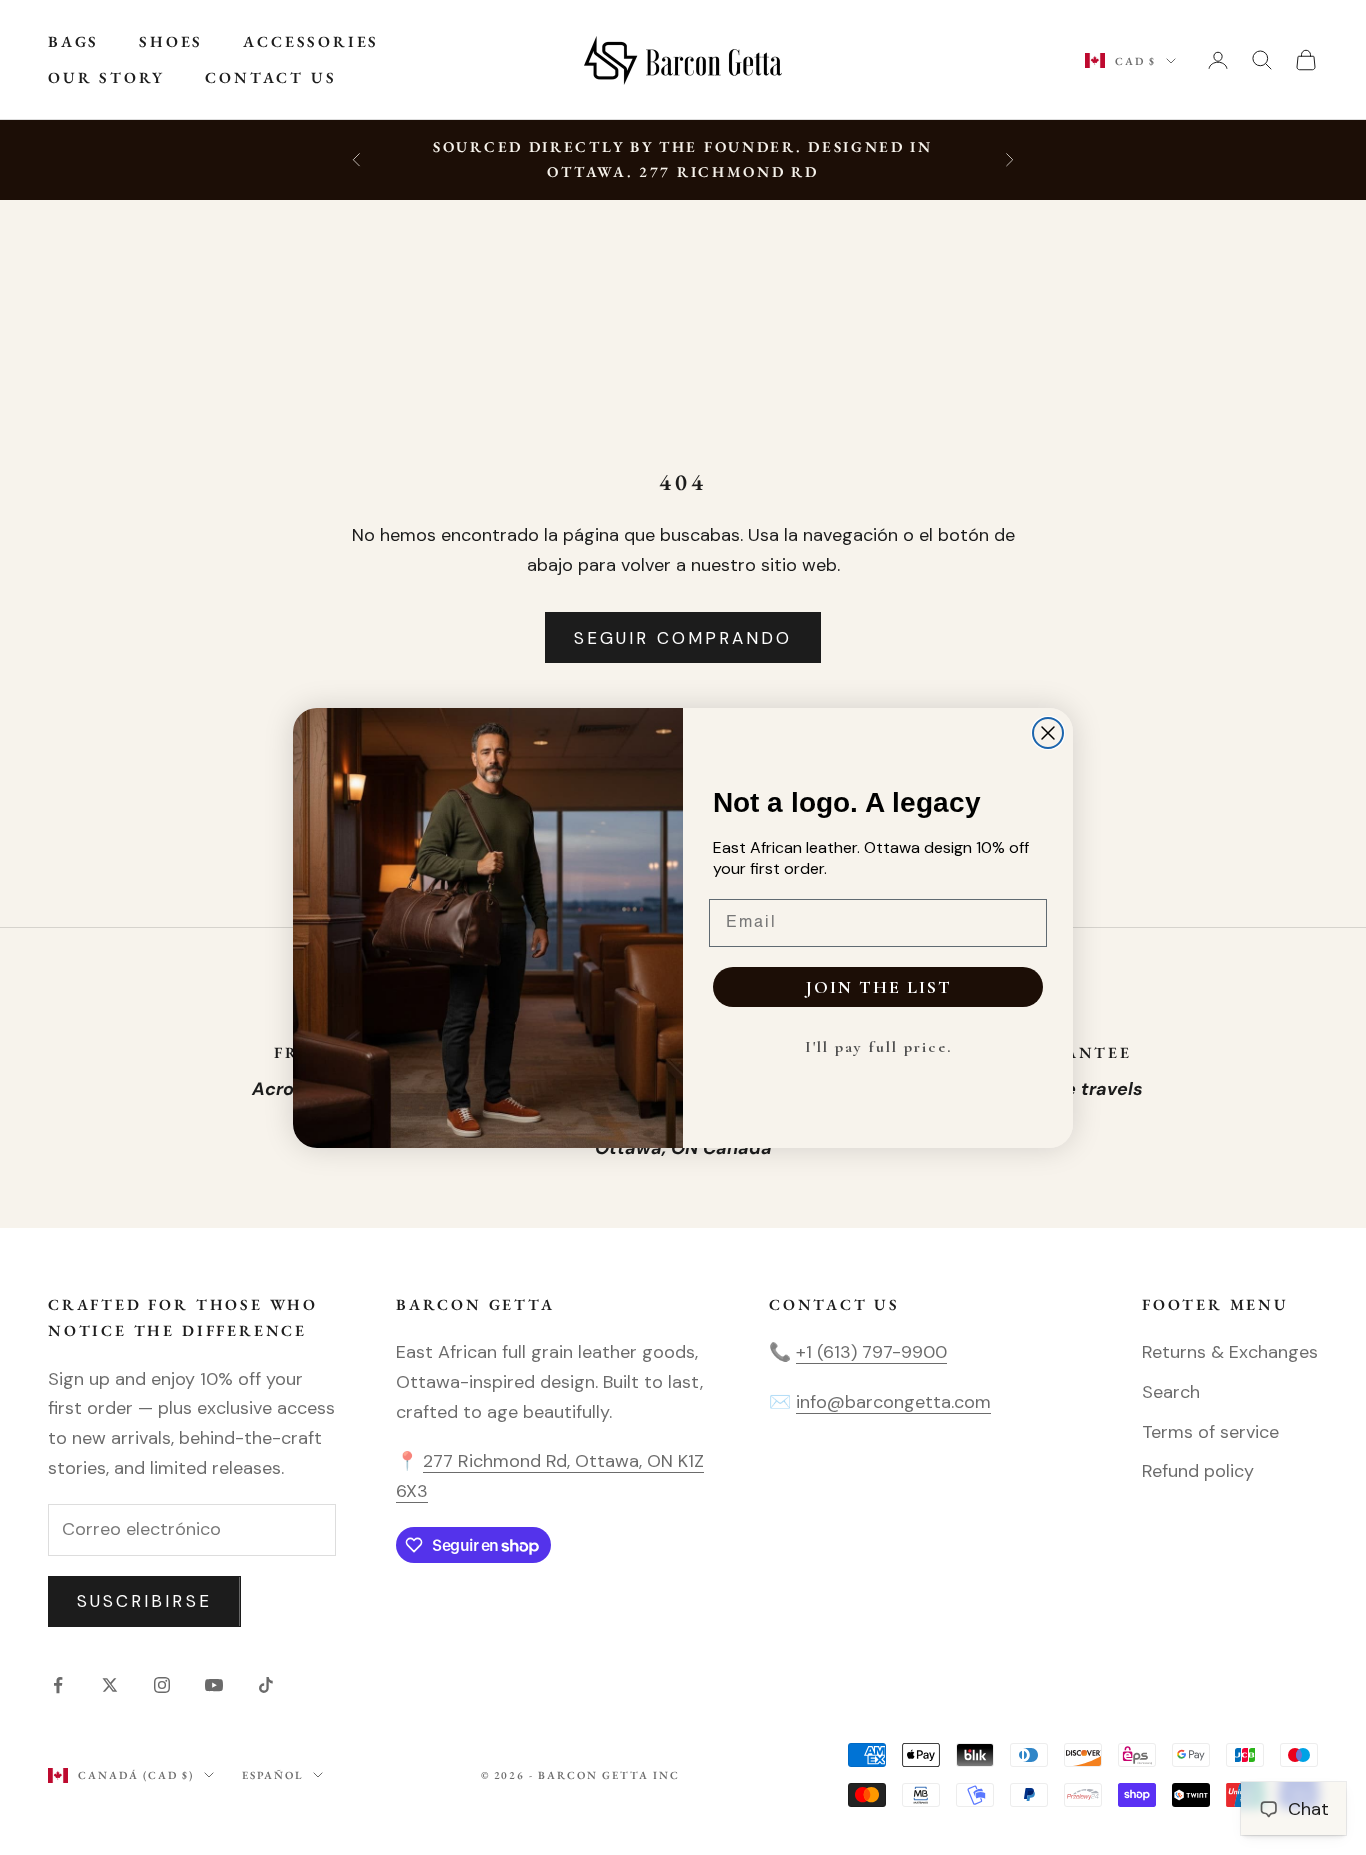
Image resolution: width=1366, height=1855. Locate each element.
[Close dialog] (1048, 733)
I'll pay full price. (878, 1047)
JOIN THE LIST (878, 987)
